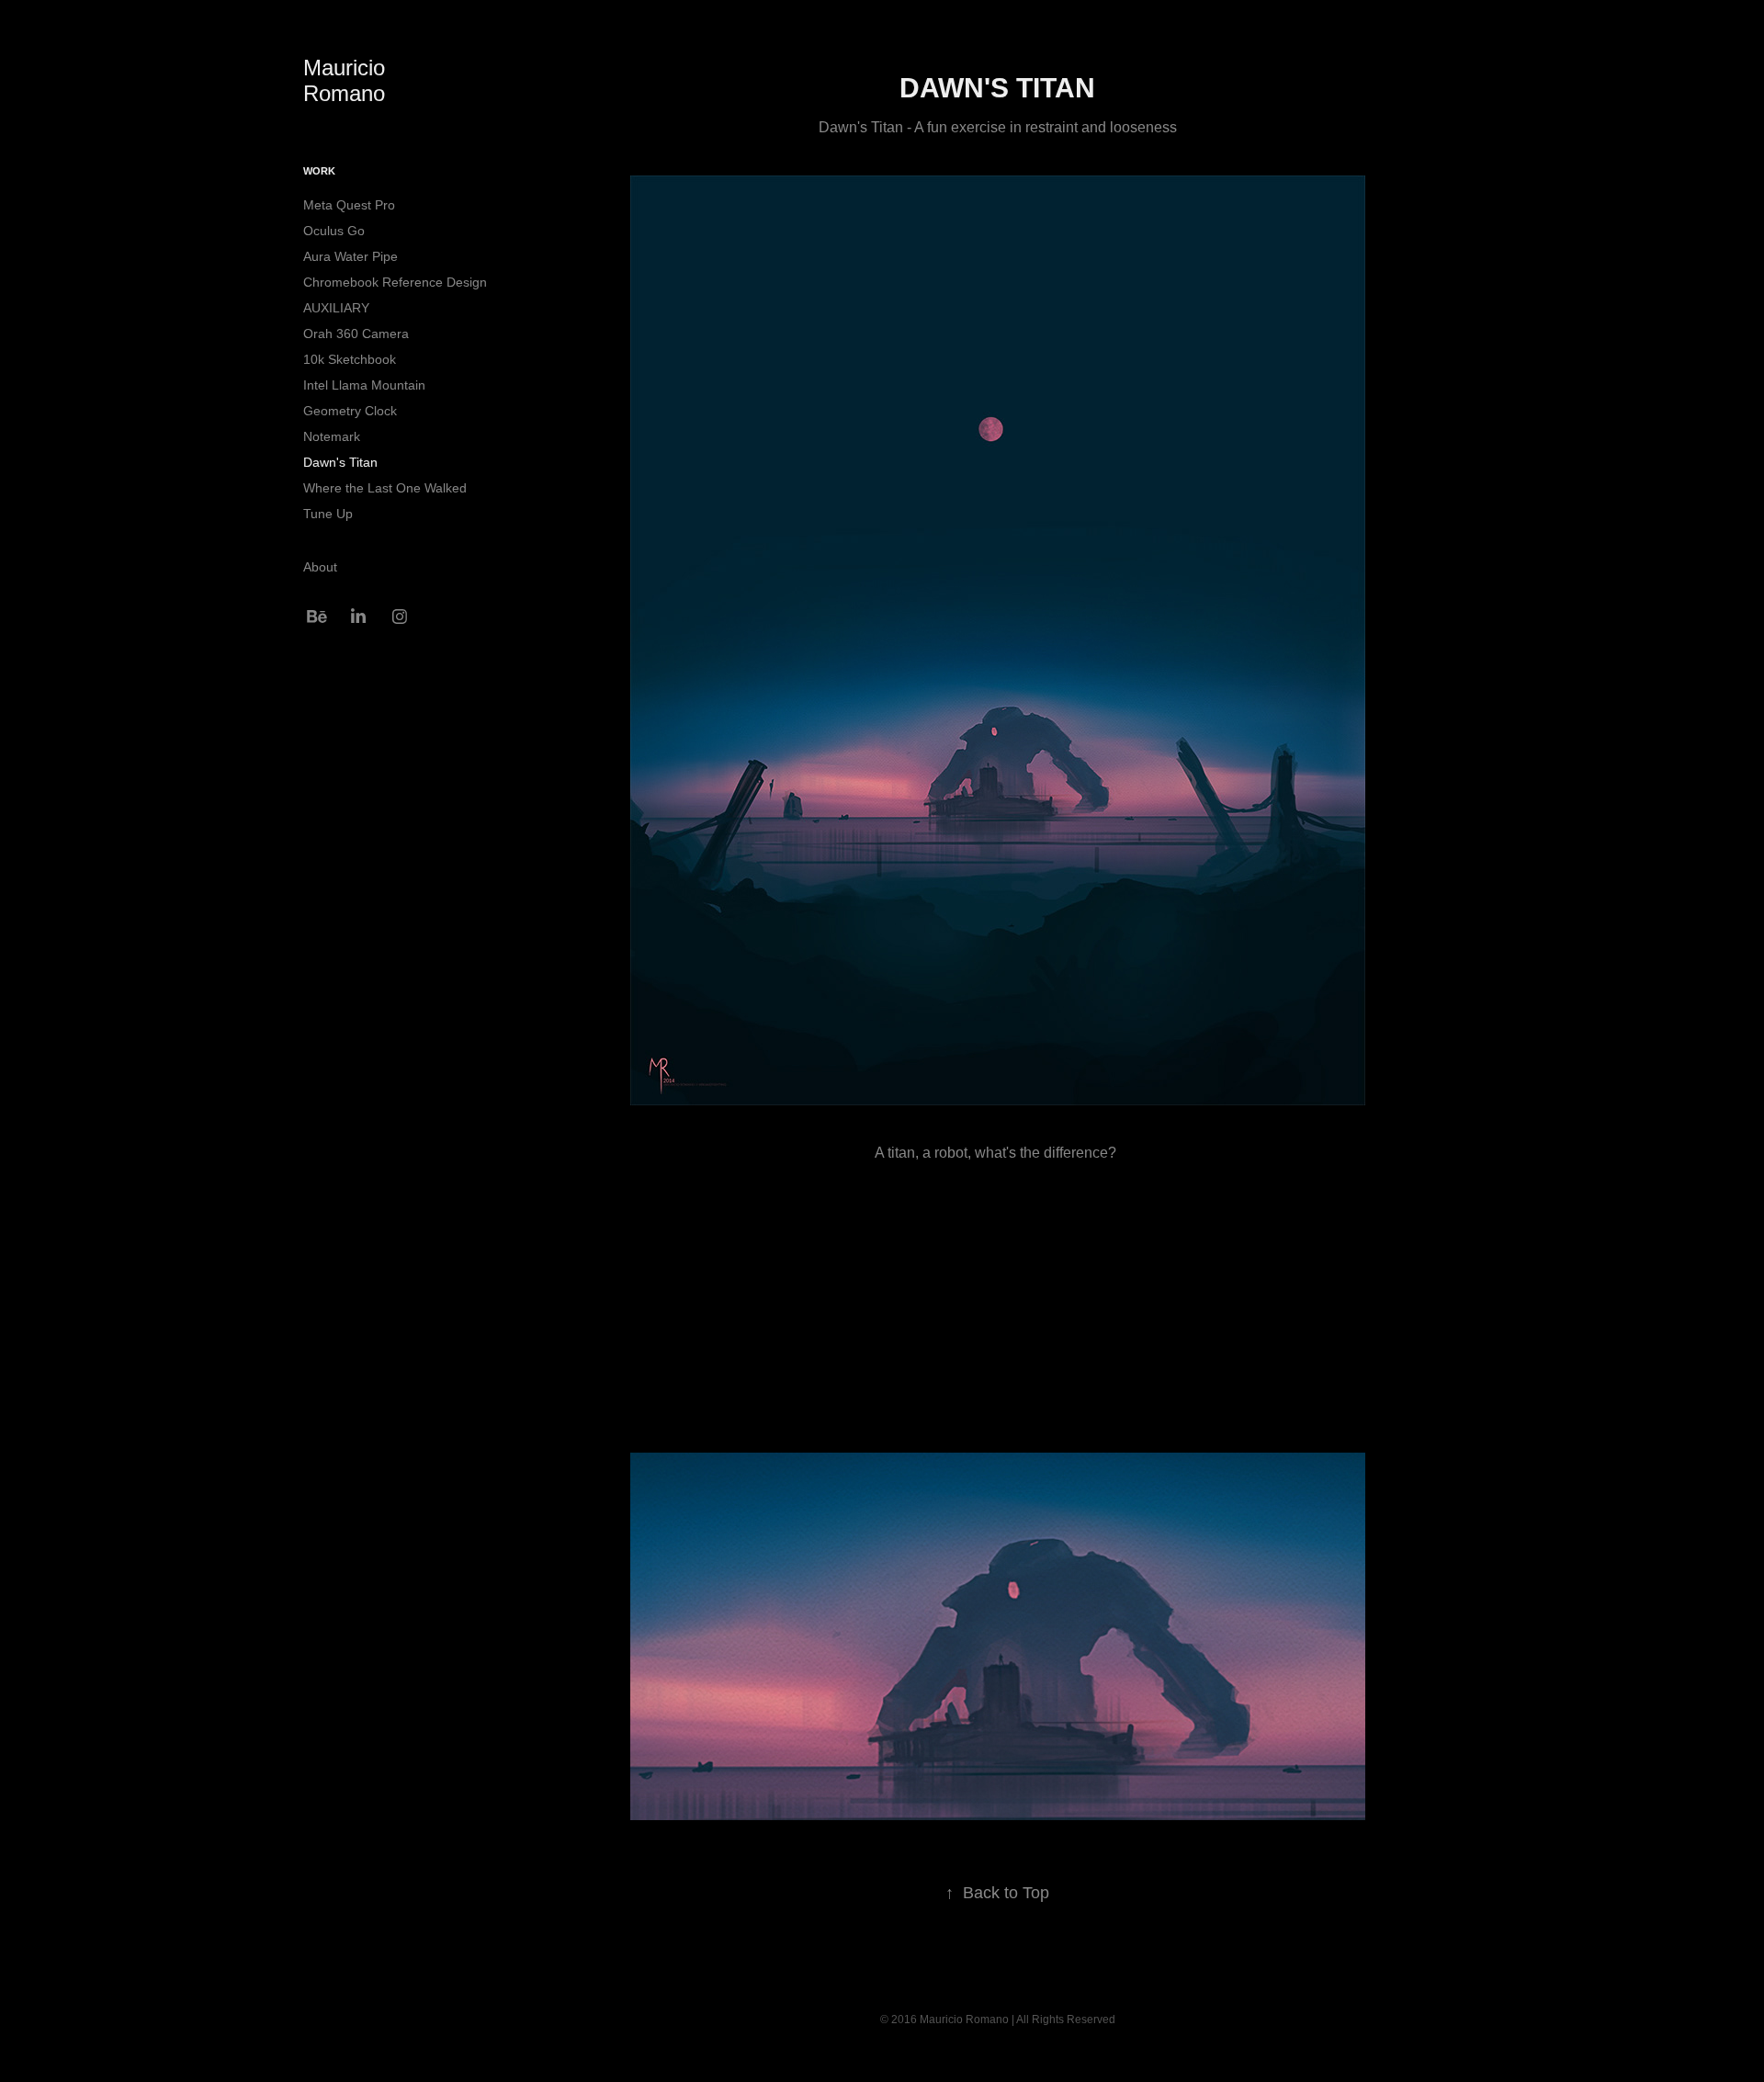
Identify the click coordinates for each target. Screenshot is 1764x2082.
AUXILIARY (336, 308)
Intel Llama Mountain (364, 385)
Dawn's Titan (340, 462)
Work (319, 171)
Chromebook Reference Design (395, 282)
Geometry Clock (350, 411)
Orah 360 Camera (356, 334)
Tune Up (328, 514)
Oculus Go (334, 231)
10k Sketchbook (350, 359)
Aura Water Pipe (351, 256)
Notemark (332, 436)
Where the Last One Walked (385, 488)
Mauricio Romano (347, 80)
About (320, 567)
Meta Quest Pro (349, 205)
